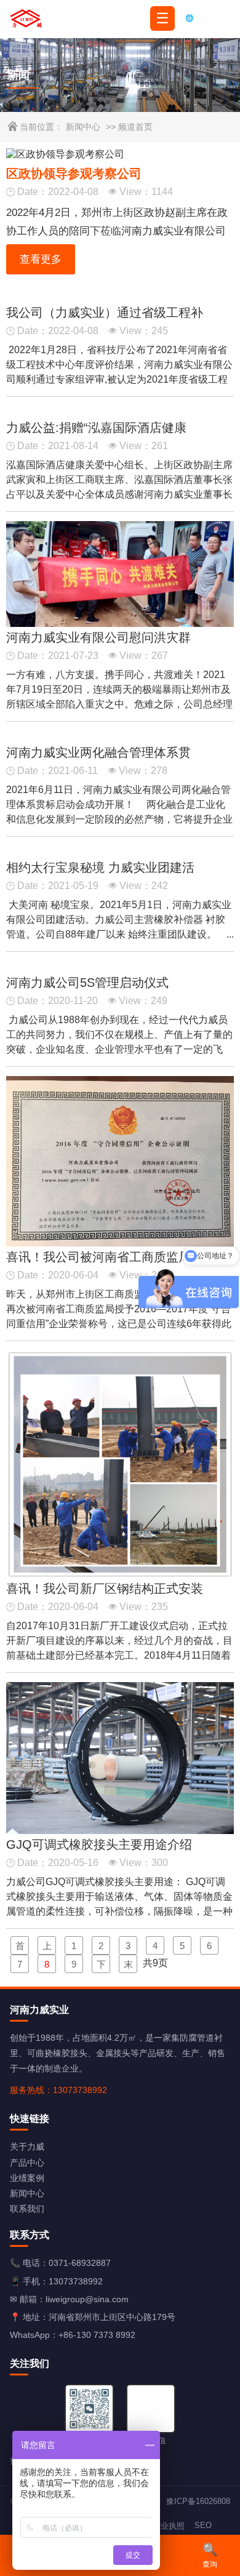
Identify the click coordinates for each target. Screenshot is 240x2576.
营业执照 (169, 2526)
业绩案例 (27, 2178)
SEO (203, 2525)
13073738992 (76, 2281)
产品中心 (27, 2163)
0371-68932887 (80, 2263)
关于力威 (27, 2147)
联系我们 (27, 2209)
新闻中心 (83, 127)
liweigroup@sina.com (87, 2299)
